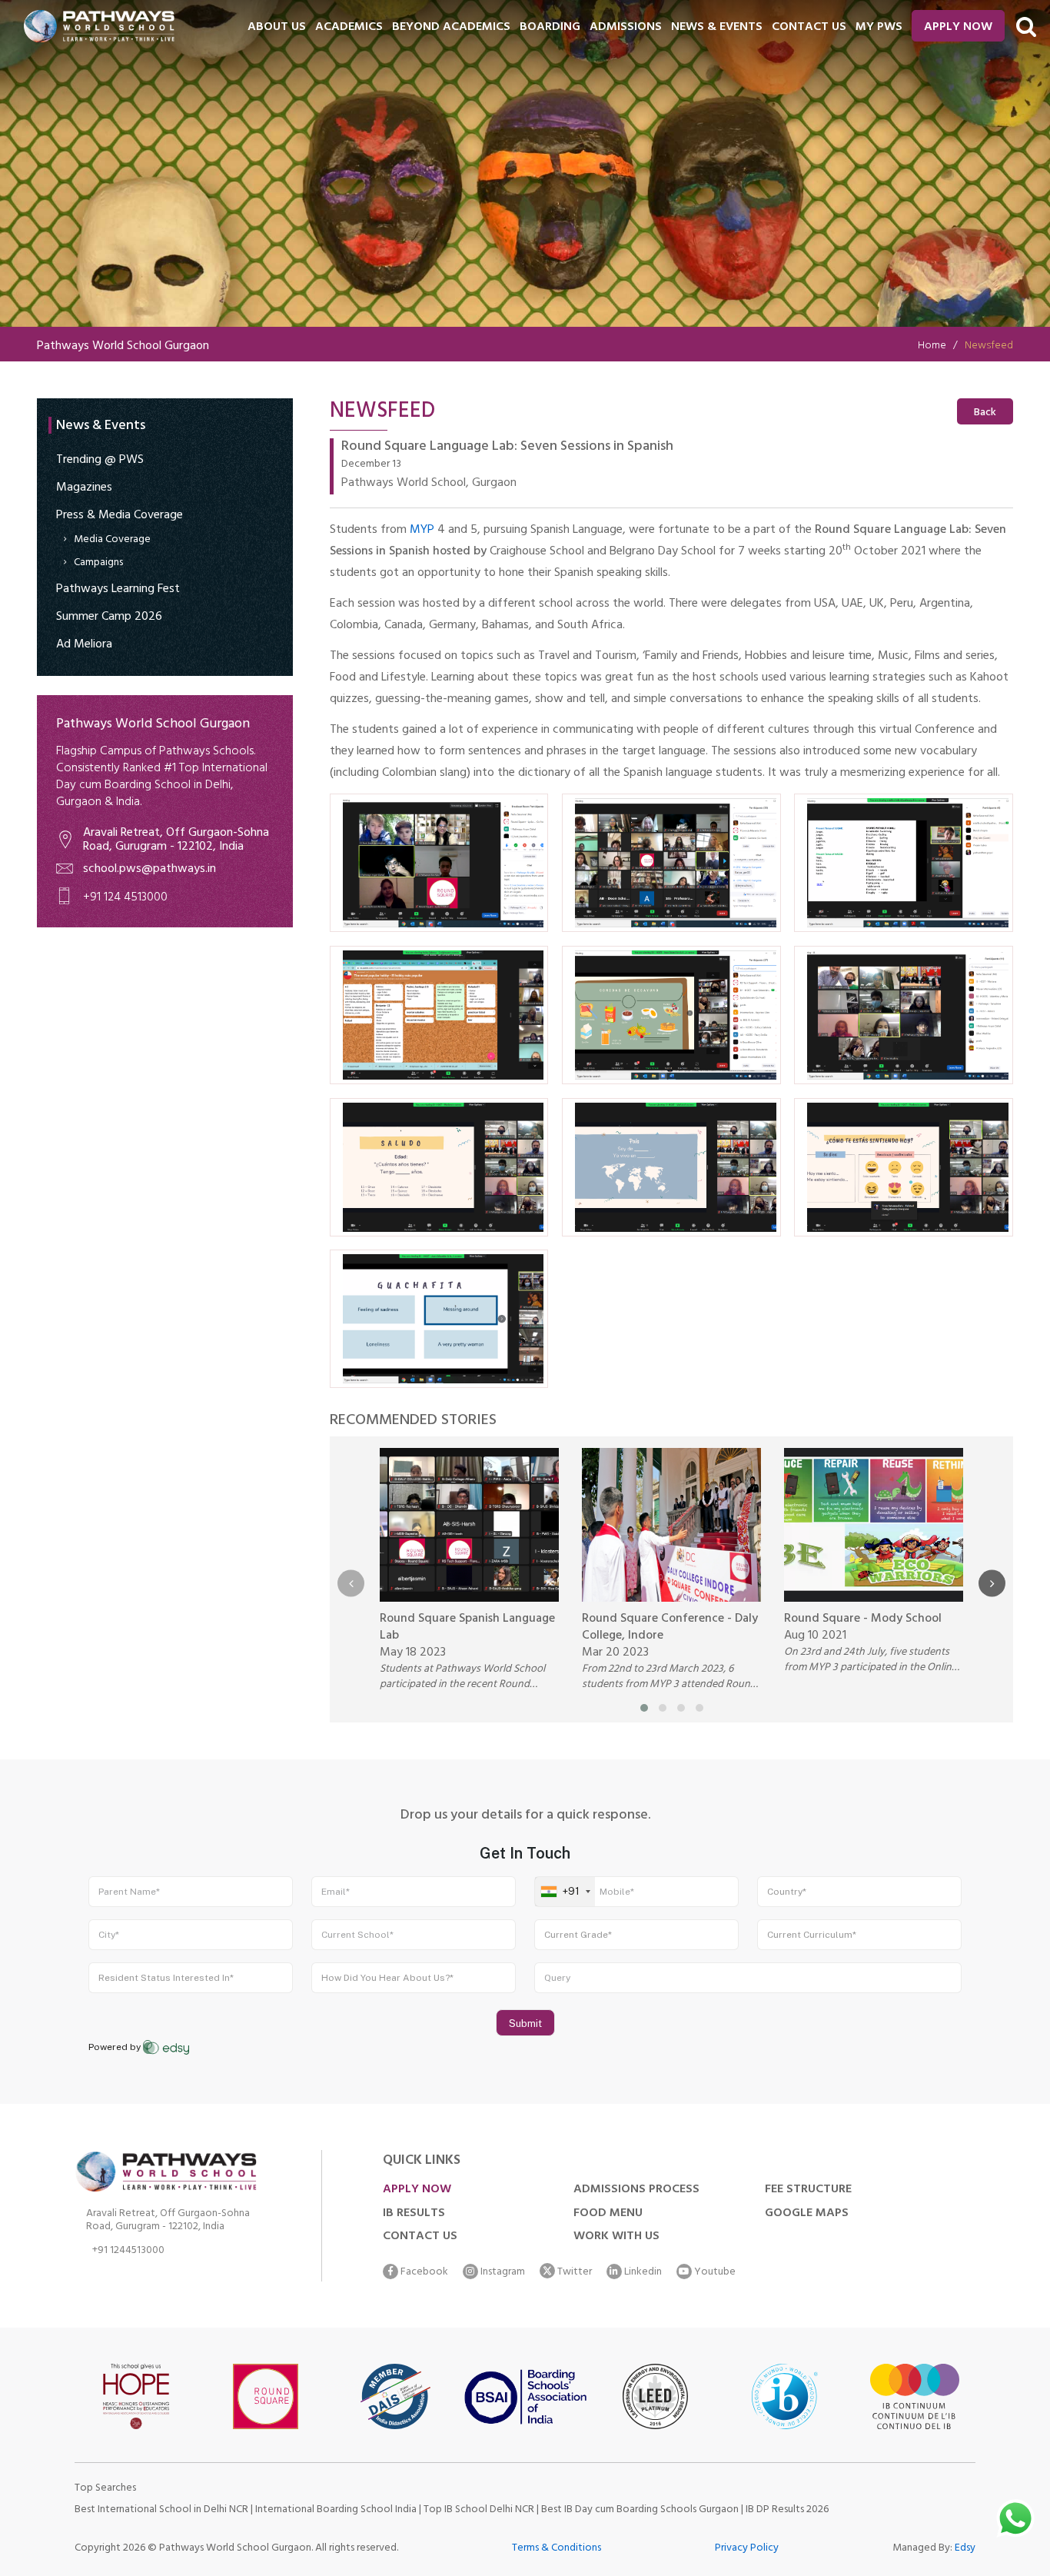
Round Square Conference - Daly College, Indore (670, 1628)
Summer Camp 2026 (109, 617)
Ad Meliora (84, 645)
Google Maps (807, 2214)
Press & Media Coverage (120, 516)
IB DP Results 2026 (787, 2510)
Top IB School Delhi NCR (479, 2510)
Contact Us (420, 2237)
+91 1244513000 (128, 2253)
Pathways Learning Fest (118, 590)
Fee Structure (808, 2190)
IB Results (414, 2214)
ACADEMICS (349, 28)
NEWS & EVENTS (717, 28)
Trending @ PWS (100, 461)
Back (985, 413)
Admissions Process (636, 2190)
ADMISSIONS (626, 28)
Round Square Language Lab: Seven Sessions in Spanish (507, 448)
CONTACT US (809, 28)
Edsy (965, 2549)
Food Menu (608, 2214)
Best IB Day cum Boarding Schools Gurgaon (641, 2510)
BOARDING (550, 28)
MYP (422, 531)
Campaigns (98, 563)
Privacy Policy (747, 2549)
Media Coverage (112, 540)
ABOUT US (277, 28)
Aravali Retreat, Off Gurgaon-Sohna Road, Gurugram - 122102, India (176, 840)
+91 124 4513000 (125, 898)
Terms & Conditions (557, 2549)
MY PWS (879, 28)
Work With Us (616, 2237)
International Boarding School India (336, 2510)
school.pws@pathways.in (150, 870)
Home (932, 346)
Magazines (84, 488)
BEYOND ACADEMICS (451, 28)
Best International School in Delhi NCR (161, 2510)
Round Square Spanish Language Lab (467, 1628)
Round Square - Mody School (863, 1619)
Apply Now (958, 28)
